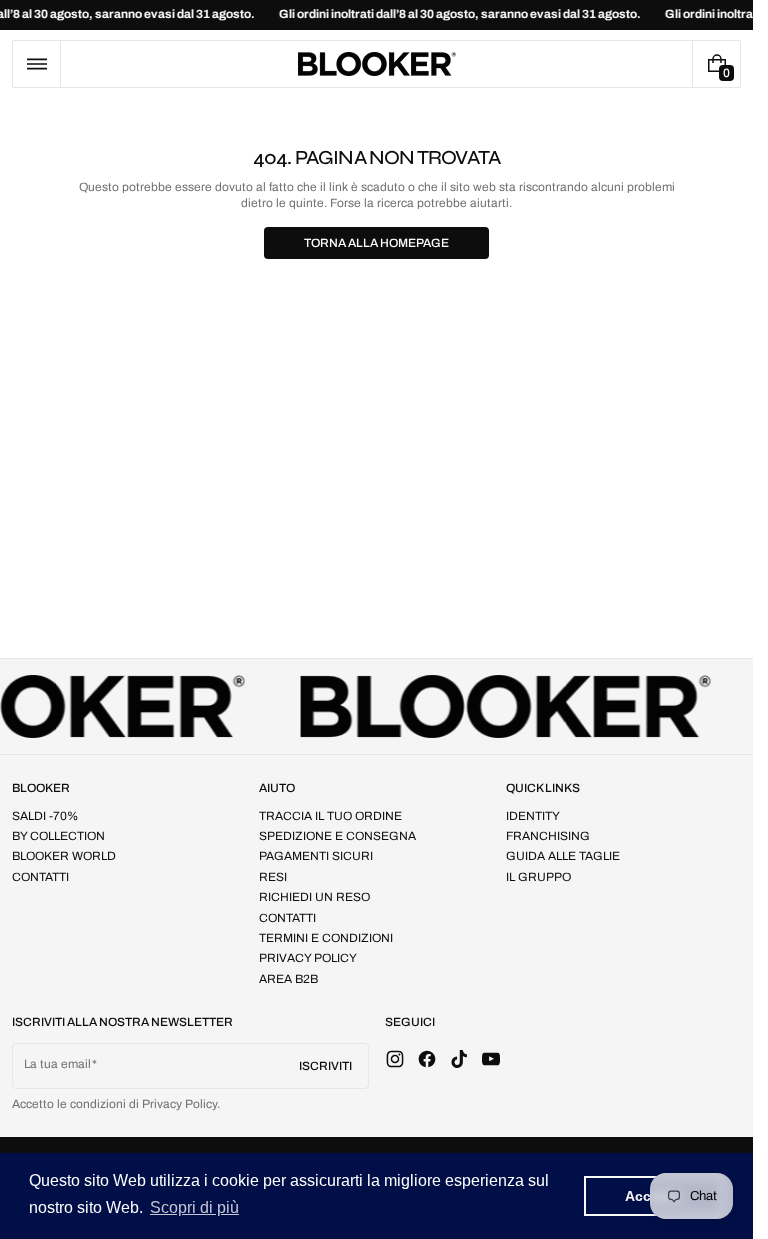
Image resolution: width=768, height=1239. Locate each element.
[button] (36, 64)
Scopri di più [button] (194, 1207)
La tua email (57, 1064)
